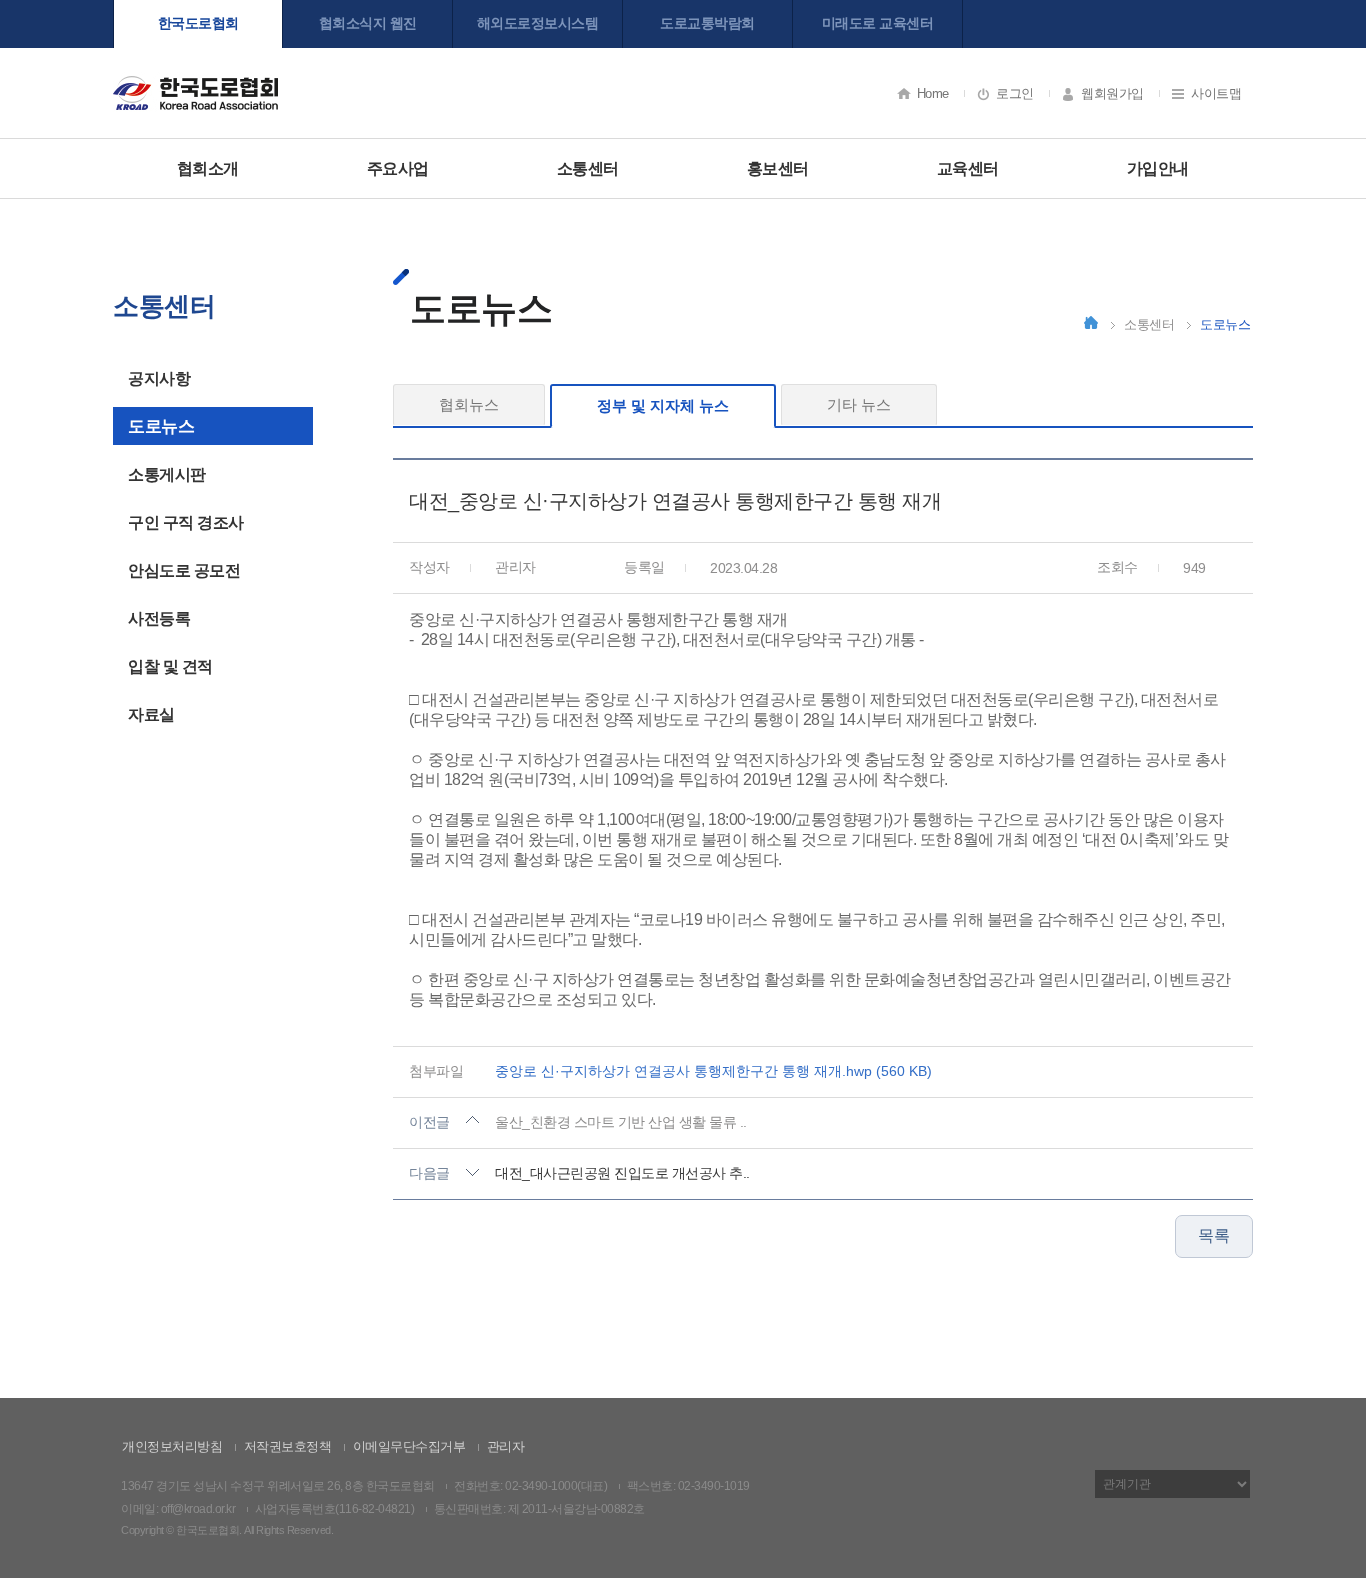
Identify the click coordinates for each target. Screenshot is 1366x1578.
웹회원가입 (1112, 93)
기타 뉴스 (859, 404)
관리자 (506, 1446)
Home (933, 93)
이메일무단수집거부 (409, 1446)
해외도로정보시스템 (538, 23)
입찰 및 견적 (170, 666)
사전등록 (159, 618)
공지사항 (159, 378)
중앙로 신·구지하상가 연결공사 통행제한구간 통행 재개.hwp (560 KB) (713, 1071)
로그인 (1015, 93)
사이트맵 (1216, 93)
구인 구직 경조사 (186, 522)
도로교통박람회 (707, 23)
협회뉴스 (469, 404)
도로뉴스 (161, 426)
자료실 (151, 714)
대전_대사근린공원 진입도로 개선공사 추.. (622, 1173)
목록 (1214, 1235)
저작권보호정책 (288, 1446)
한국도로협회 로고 (195, 92)
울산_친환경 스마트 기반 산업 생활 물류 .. (621, 1122)
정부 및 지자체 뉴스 (663, 405)
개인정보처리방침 (172, 1446)
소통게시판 (167, 474)
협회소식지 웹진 (368, 23)
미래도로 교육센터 (878, 23)
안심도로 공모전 (184, 570)
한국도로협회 (198, 23)
